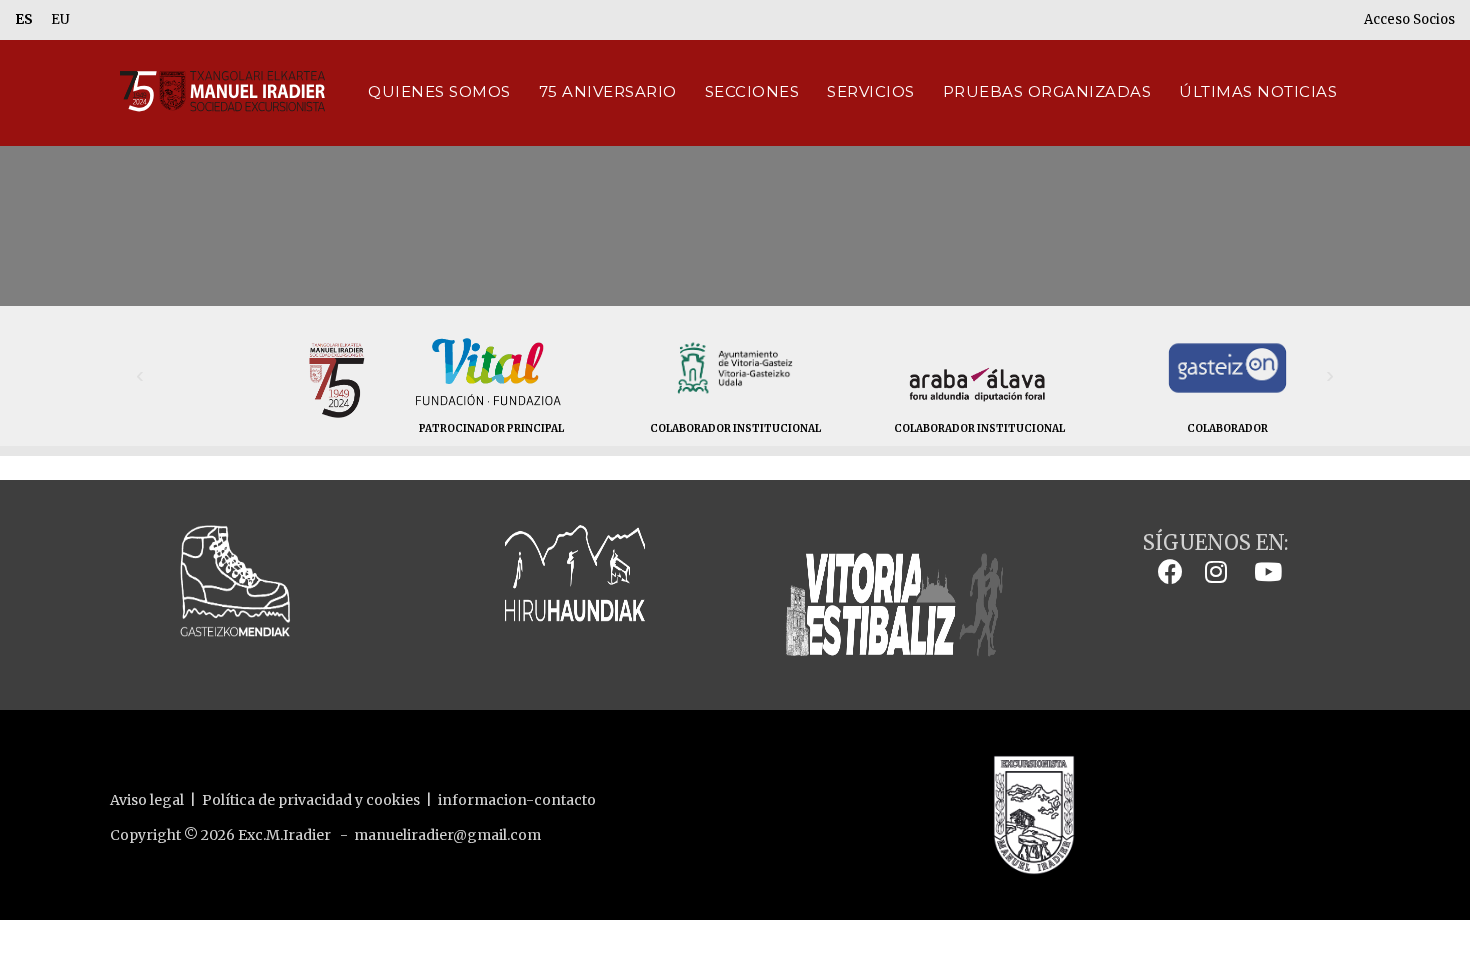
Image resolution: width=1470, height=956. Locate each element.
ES (24, 19)
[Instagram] (1211, 571)
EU (60, 19)
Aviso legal (147, 800)
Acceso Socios (1409, 19)
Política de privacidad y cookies (311, 800)
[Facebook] (1165, 571)
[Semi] (335, 393)
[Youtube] (1263, 571)
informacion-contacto (517, 800)
